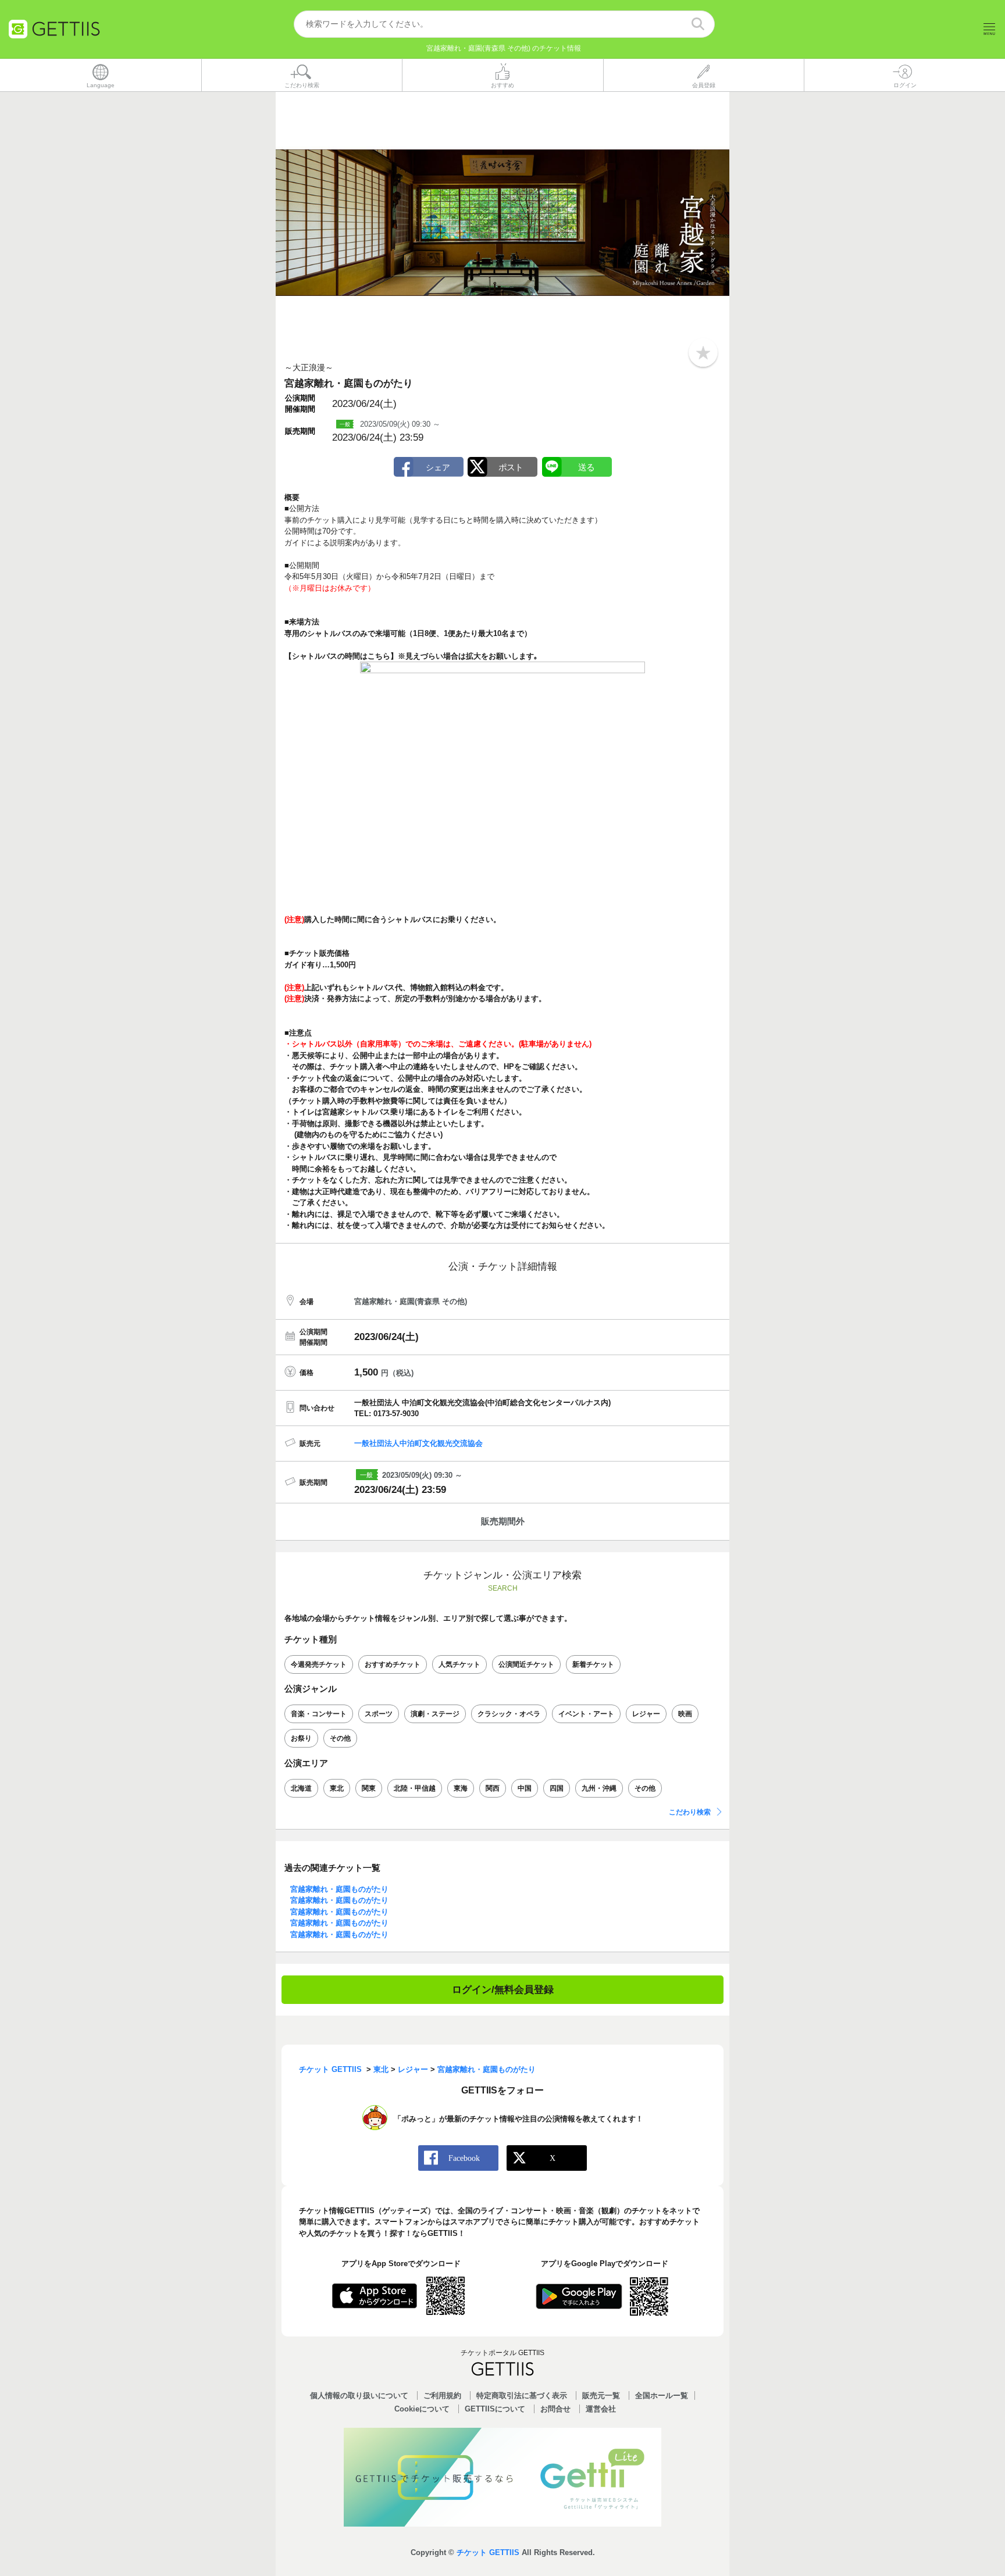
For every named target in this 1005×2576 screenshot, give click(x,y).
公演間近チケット (526, 1664)
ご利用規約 (442, 2395)
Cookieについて (422, 2409)
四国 (557, 1788)
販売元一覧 (601, 2395)
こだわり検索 (690, 1812)
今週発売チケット (319, 1664)
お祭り (301, 1738)
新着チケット (593, 1664)
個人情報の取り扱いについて (359, 2395)
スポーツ (379, 1714)
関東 (369, 1788)
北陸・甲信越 (415, 1788)
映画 (685, 1714)
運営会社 (601, 2409)
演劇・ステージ (435, 1714)
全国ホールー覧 (662, 2395)
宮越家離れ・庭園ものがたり (339, 1889)
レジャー (646, 1714)
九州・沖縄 (599, 1788)
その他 (340, 1738)
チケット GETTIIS (488, 2552)
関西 (493, 1788)
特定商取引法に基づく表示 (522, 2395)
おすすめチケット (393, 1664)
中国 (525, 1788)
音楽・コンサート (319, 1714)
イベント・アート (586, 1714)
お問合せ (555, 2409)
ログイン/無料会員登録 (503, 1990)
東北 (337, 1788)
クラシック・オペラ (509, 1714)
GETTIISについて (495, 2409)
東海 (461, 1788)
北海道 (301, 1788)
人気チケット (459, 1664)
